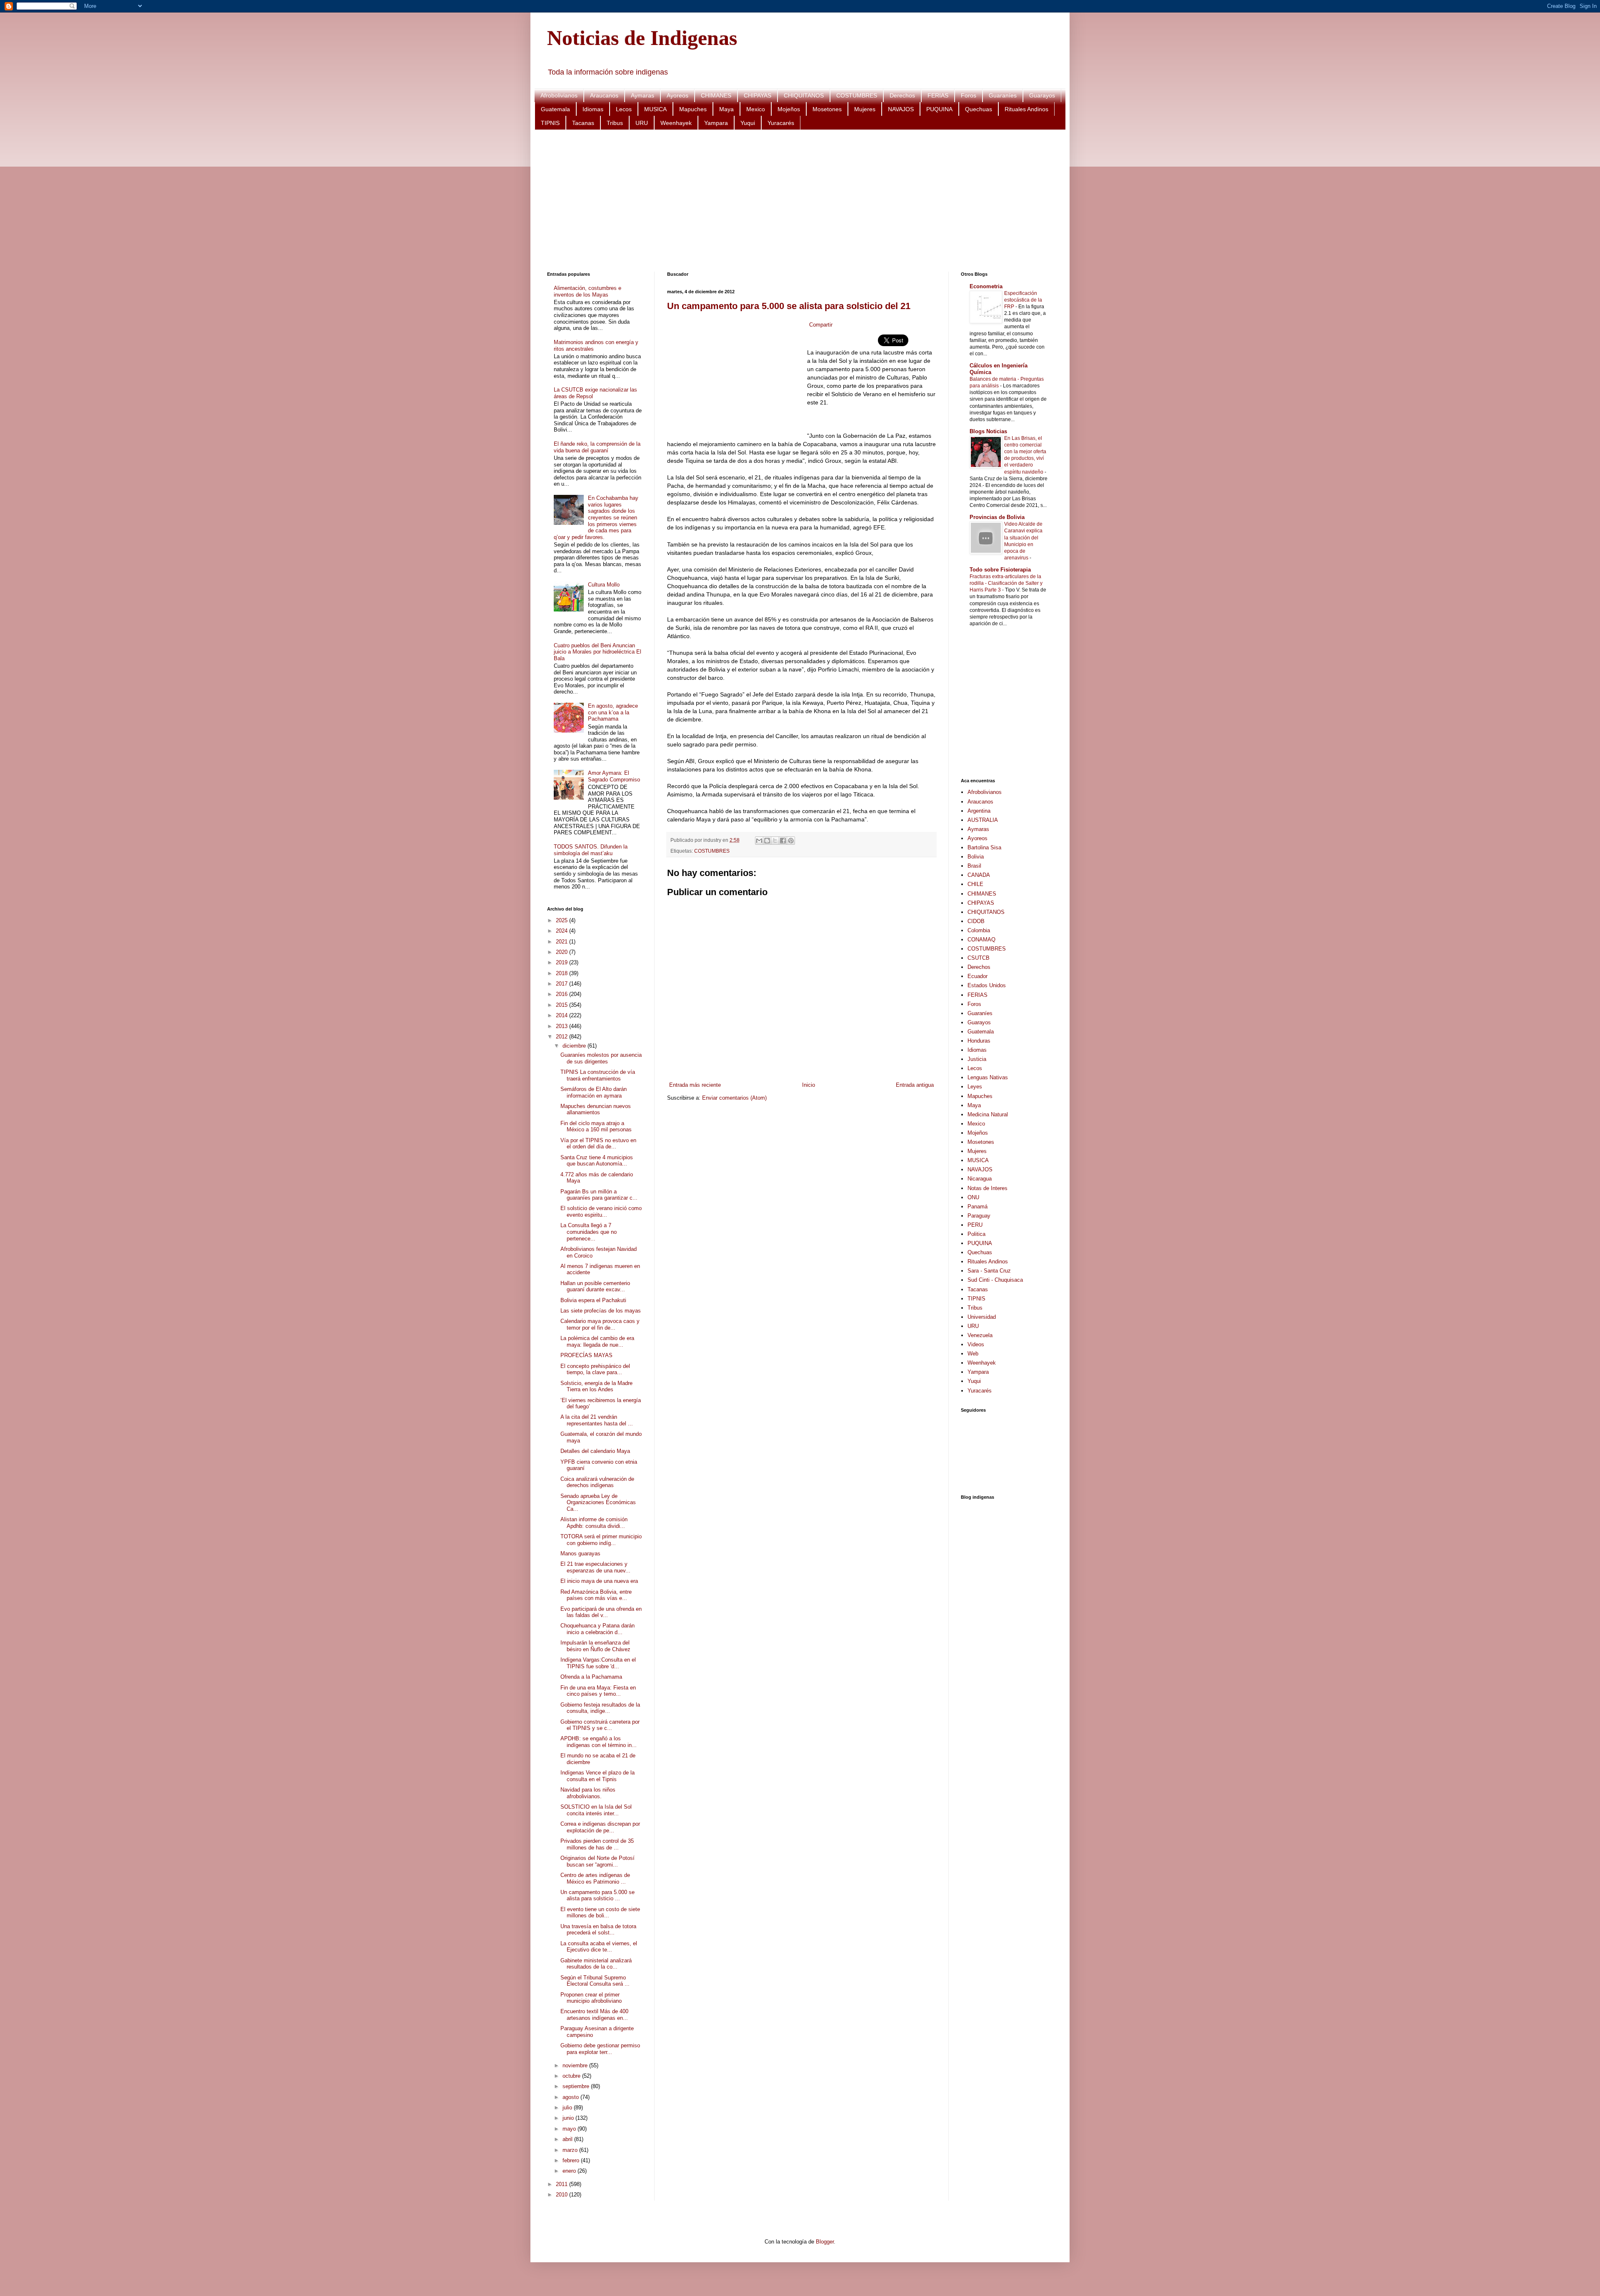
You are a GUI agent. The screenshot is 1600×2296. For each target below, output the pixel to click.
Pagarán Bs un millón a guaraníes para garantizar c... (599, 1195)
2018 (562, 973)
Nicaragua (980, 1179)
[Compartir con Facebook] (783, 841)
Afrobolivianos (559, 95)
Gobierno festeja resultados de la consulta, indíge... (600, 1708)
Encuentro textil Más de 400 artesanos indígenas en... (594, 2015)
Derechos (902, 95)
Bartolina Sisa (984, 847)
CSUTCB (979, 958)
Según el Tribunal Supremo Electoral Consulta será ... (595, 1981)
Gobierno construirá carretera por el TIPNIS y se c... (600, 1725)
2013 (562, 1026)
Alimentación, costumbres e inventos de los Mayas (587, 291)
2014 (562, 1015)
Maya (726, 109)
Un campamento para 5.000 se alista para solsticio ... (597, 1895)
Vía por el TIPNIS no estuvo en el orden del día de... (598, 1144)
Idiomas (593, 109)
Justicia (977, 1059)
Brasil (974, 866)
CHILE (975, 884)
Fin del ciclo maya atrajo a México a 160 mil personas (596, 1127)
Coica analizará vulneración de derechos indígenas (597, 1482)
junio (569, 2118)
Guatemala (555, 109)
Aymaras (642, 95)
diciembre (575, 1046)
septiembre (577, 2086)
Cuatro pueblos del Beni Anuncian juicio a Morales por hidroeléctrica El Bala (597, 652)
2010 (562, 2195)
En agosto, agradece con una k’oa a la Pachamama (613, 712)
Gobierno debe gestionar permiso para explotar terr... (600, 2049)
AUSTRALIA (983, 820)
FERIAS (938, 95)
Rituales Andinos (1026, 109)
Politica (976, 1234)
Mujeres (865, 109)
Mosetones (827, 109)
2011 (562, 2184)
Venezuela (980, 1335)
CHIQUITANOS (804, 95)
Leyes (975, 1087)
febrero (572, 2160)
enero (570, 2171)
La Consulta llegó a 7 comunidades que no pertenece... (589, 1232)
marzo (571, 2150)
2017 (562, 984)
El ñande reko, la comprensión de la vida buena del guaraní (597, 447)
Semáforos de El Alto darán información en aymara (594, 1092)
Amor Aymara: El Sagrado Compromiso (614, 776)
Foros (969, 95)
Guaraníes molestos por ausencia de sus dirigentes (601, 1058)
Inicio (809, 1085)
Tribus (615, 123)
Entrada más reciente (695, 1085)
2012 (562, 1037)
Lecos (624, 109)
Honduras (979, 1041)
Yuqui (748, 123)
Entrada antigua (915, 1085)
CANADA (979, 875)
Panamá (977, 1207)
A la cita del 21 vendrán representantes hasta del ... (597, 1420)
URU (642, 123)
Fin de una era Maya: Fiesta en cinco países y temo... (598, 1691)
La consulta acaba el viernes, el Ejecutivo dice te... (599, 1947)
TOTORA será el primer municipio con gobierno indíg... (601, 1540)
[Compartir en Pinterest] (791, 841)
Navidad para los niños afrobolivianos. (588, 1793)
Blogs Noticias (988, 431)
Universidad (982, 1317)
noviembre (576, 2065)
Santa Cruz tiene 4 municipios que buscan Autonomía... (597, 1161)
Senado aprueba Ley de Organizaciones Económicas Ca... (598, 1502)
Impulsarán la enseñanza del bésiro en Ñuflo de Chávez (595, 1646)
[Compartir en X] (775, 841)
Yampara (716, 123)
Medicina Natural (988, 1114)
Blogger (825, 2242)
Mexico (756, 109)
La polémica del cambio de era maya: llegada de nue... (597, 1341)
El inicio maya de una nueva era (599, 1581)
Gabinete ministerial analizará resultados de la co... (596, 1964)
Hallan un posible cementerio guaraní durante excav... (595, 1287)
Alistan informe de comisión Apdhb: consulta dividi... (594, 1523)
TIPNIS (550, 123)
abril (568, 2139)
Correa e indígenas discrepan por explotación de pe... (600, 1827)
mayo (570, 2129)
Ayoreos (677, 95)
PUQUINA (939, 109)
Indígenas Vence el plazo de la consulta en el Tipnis (597, 1776)
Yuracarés (781, 123)
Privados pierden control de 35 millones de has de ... (597, 1844)
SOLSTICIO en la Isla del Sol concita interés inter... (596, 1810)
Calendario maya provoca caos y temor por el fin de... (600, 1324)
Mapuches (693, 109)
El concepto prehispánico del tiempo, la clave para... (595, 1369)
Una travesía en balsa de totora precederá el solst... (598, 1930)
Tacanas (583, 123)
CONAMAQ (981, 940)
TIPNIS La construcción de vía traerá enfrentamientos (598, 1075)
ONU (973, 1197)
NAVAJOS (901, 109)
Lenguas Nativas (988, 1077)
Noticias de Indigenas (642, 38)
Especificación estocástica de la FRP (1023, 300)
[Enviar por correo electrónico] (759, 841)
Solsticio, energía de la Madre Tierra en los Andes (596, 1386)
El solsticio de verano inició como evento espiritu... (601, 1212)
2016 (562, 994)
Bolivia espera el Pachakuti (593, 1300)
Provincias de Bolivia (997, 517)
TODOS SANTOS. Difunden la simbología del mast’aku (591, 850)
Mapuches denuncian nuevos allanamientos (596, 1109)
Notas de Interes (987, 1188)
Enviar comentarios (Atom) (734, 1098)
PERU (975, 1225)
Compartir (821, 325)
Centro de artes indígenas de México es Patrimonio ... (595, 1878)
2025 (562, 920)
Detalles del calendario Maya (595, 1451)
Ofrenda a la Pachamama (591, 1677)
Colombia (979, 930)
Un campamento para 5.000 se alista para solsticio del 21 (789, 306)
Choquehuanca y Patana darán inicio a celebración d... (597, 1629)
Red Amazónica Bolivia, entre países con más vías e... (596, 1595)
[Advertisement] (797, 201)
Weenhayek (676, 123)
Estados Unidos (987, 985)
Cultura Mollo (604, 585)
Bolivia (976, 857)
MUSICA (655, 109)
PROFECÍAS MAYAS (586, 1355)
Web (973, 1354)
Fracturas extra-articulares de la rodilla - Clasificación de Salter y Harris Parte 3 (1006, 583)
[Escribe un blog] (767, 841)
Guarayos (1042, 95)
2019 (562, 962)
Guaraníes (1003, 95)
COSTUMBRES (857, 95)
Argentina (979, 811)
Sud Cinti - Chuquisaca (995, 1280)
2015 (562, 1005)
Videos (976, 1344)
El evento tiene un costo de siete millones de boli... (600, 1913)
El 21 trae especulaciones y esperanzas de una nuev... (595, 1567)
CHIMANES (716, 95)
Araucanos (604, 95)
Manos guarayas (580, 1554)
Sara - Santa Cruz (989, 1271)
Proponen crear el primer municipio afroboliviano (591, 1998)
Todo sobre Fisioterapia (1000, 570)
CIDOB (976, 921)
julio (568, 2108)
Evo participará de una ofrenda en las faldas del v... (601, 1612)
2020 (562, 952)
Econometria (986, 286)
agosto (571, 2097)
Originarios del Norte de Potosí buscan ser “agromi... (597, 1861)
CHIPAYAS (757, 95)
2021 (562, 942)
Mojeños (789, 109)
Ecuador (977, 976)
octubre (572, 2076)
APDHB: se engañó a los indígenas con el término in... (599, 1742)
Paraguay (979, 1216)
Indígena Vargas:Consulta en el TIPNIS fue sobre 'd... (598, 1663)
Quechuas (979, 109)
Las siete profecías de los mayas (601, 1311)
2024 (562, 931)
